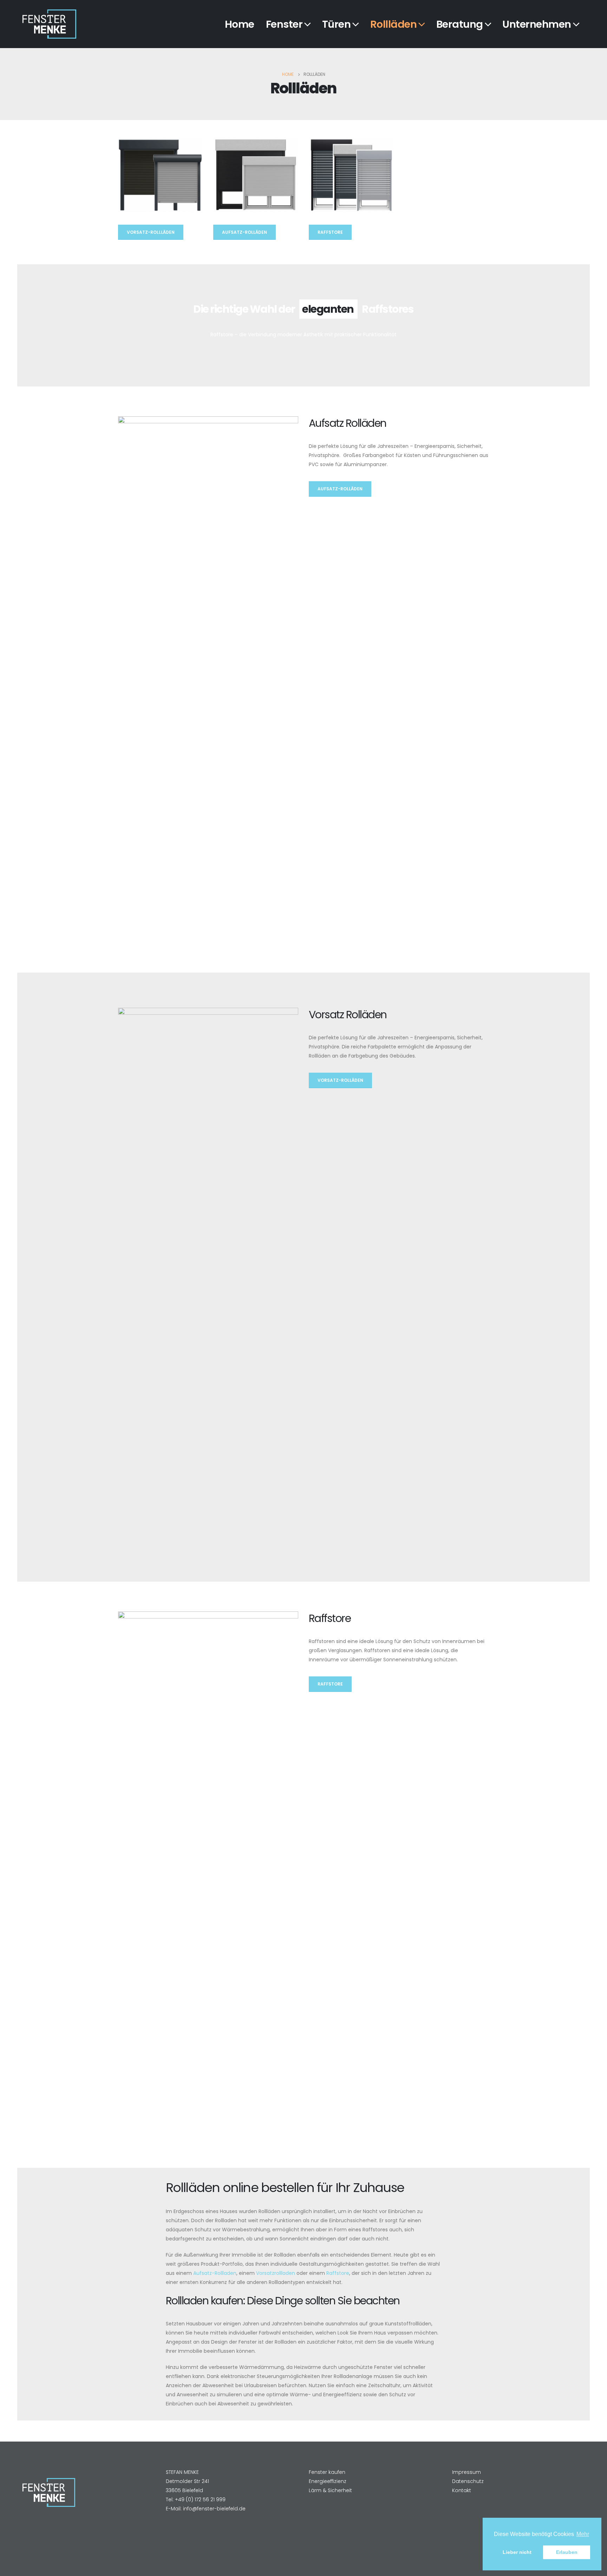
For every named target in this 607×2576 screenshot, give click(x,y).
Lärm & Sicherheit (330, 2490)
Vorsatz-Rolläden (340, 1080)
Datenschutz (468, 2481)
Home (240, 24)
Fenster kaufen (327, 2472)
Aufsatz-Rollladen (215, 2273)
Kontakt (462, 2490)
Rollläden (394, 24)
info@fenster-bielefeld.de (214, 2509)
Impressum (466, 2472)
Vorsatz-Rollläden (151, 232)
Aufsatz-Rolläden (244, 232)
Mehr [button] (583, 2534)
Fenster (284, 24)
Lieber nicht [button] (517, 2552)
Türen (337, 24)
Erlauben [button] (567, 2552)
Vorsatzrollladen (276, 2273)
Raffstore (330, 232)
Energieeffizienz (328, 2481)
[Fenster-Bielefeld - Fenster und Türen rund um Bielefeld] (49, 24)
